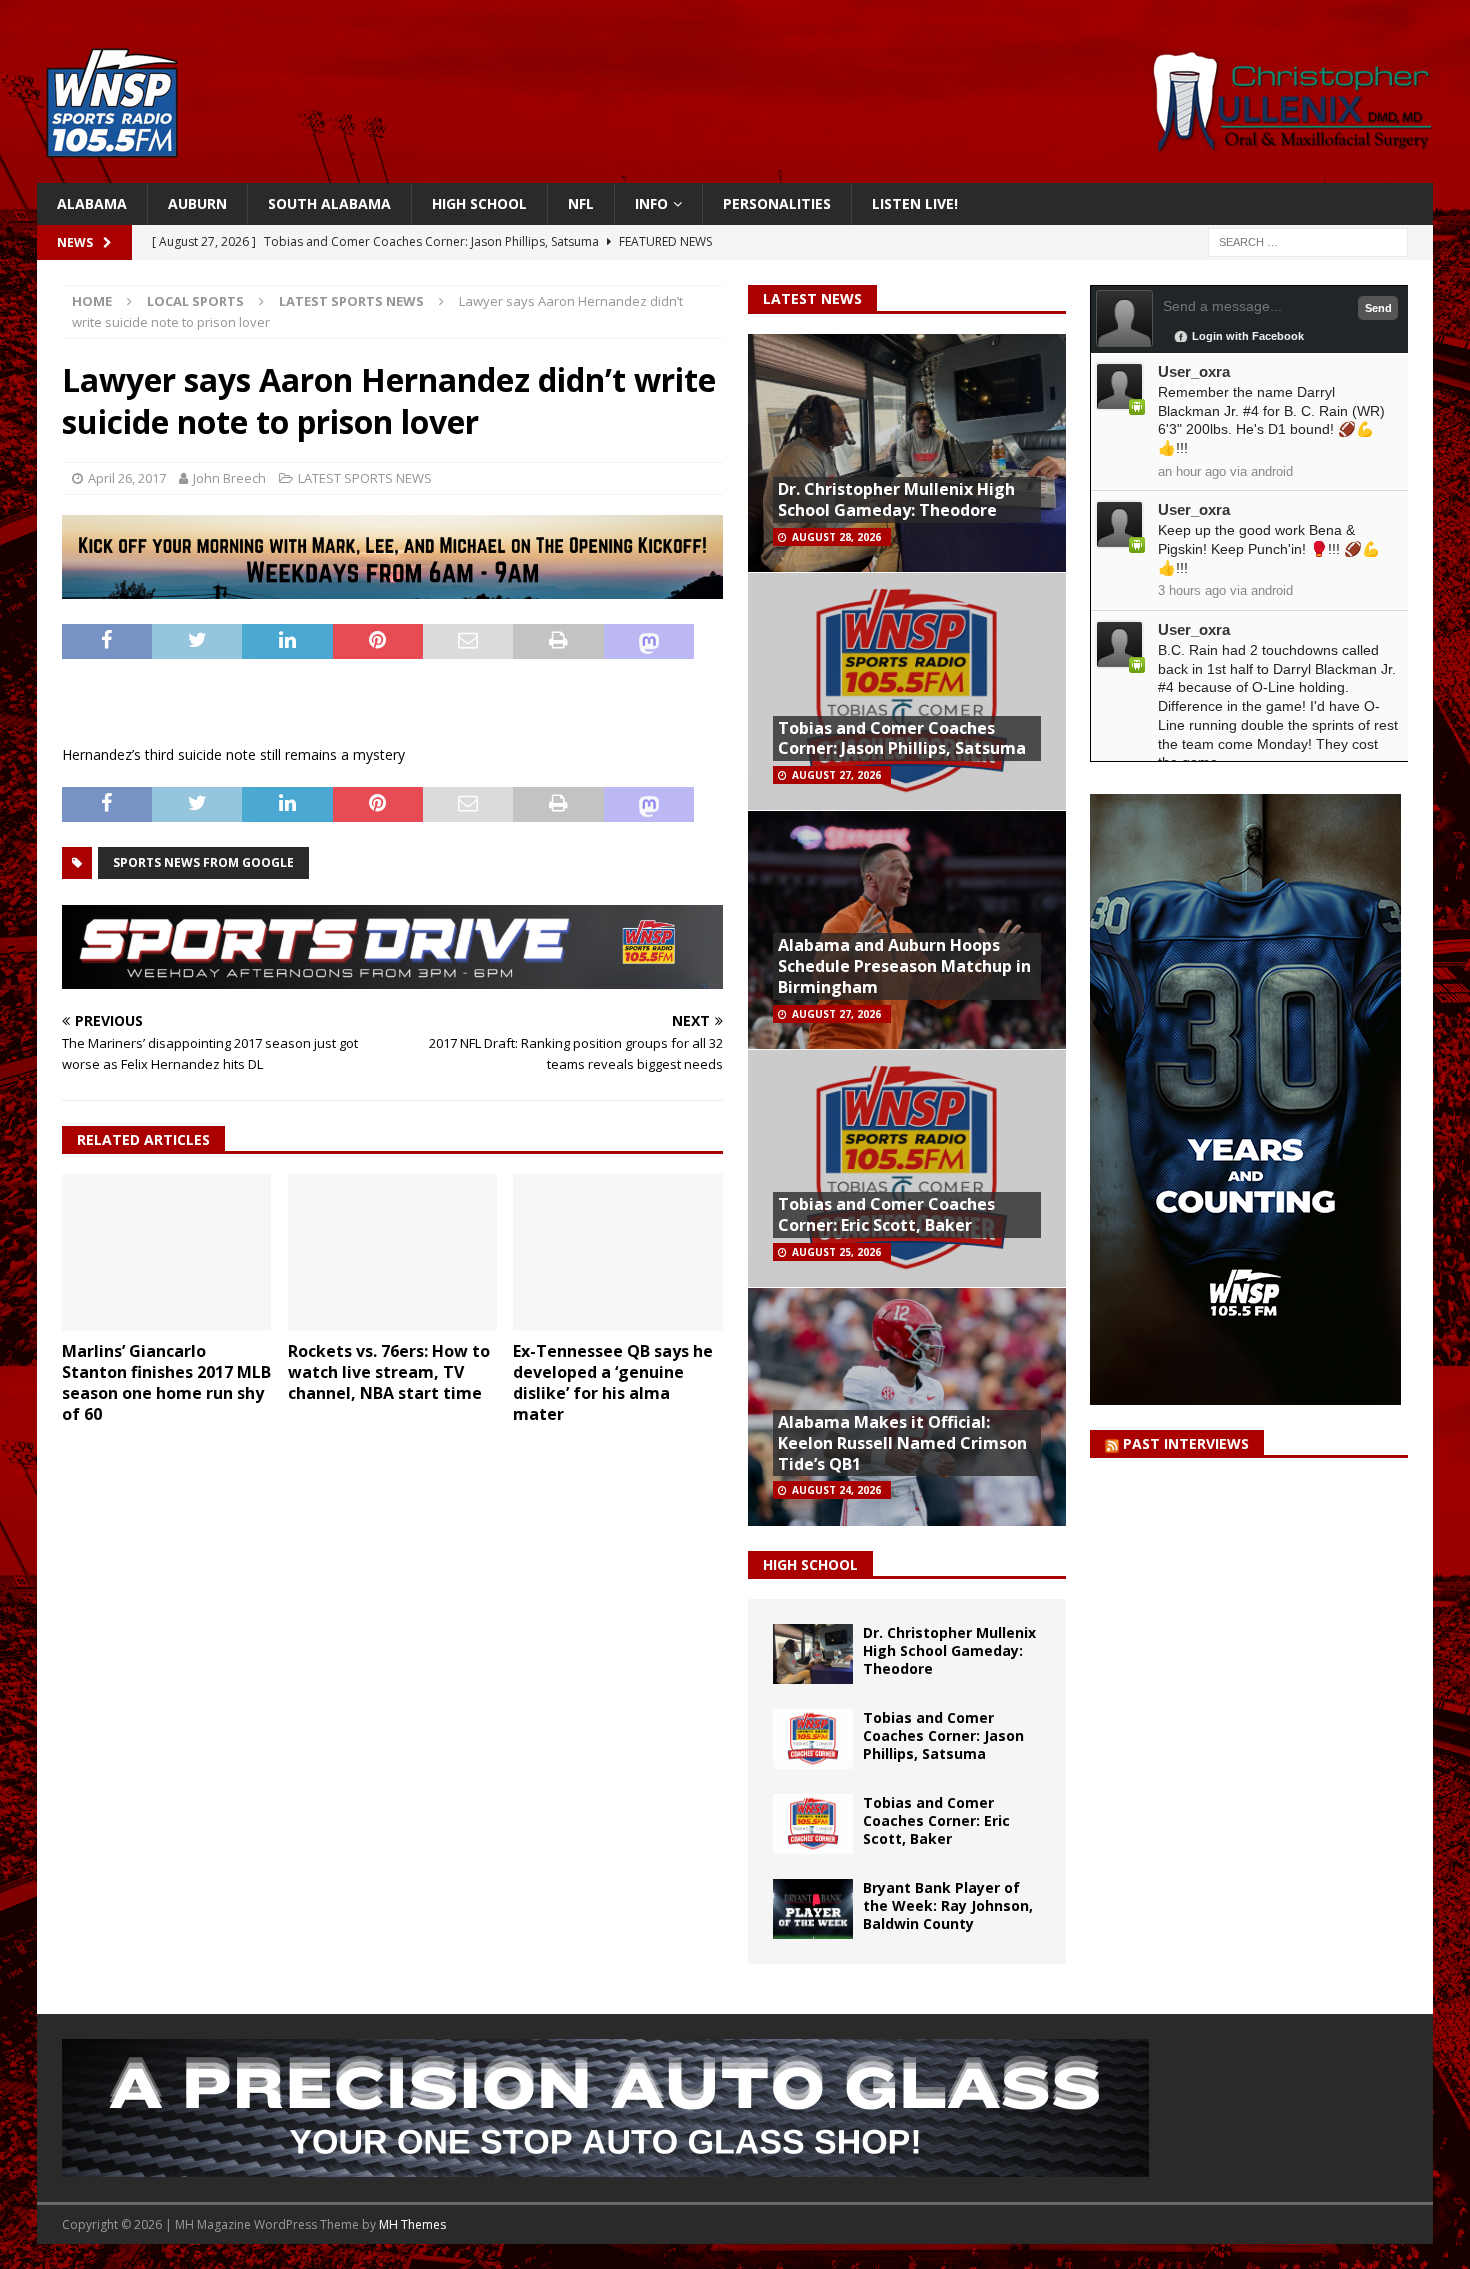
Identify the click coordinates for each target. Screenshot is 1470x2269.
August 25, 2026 (836, 1252)
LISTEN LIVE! (915, 203)
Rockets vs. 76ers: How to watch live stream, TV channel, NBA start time (389, 1372)
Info (651, 203)
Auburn (197, 203)
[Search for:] (1308, 241)
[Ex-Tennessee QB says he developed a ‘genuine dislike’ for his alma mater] (617, 1252)
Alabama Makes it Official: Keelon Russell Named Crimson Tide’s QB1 (902, 1443)
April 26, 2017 (127, 478)
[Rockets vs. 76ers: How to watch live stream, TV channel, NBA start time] (392, 1252)
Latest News (812, 298)
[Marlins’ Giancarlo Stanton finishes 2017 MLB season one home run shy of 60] (166, 1252)
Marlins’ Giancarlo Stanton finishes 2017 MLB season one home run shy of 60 (166, 1382)
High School (479, 203)
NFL (581, 203)
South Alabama (329, 203)
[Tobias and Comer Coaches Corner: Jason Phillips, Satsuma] (813, 1739)
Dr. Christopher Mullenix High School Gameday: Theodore (896, 499)
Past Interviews (1186, 1443)
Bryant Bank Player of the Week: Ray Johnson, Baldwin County (948, 1905)
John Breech (229, 478)
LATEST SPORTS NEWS (365, 478)
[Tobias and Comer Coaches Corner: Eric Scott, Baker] (813, 1824)
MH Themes (412, 2224)
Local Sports (195, 301)
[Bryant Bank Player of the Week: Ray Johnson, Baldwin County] (813, 1909)
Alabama (92, 203)
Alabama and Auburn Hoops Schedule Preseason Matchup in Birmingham (904, 966)
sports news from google (203, 862)
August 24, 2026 (836, 1490)
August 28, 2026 (836, 537)
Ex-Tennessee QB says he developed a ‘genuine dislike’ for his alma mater (613, 1382)
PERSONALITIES (777, 203)
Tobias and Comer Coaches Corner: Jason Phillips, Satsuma (902, 738)
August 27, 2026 (836, 775)
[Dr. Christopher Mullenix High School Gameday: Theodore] (813, 1654)
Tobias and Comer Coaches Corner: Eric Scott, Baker (886, 1214)
